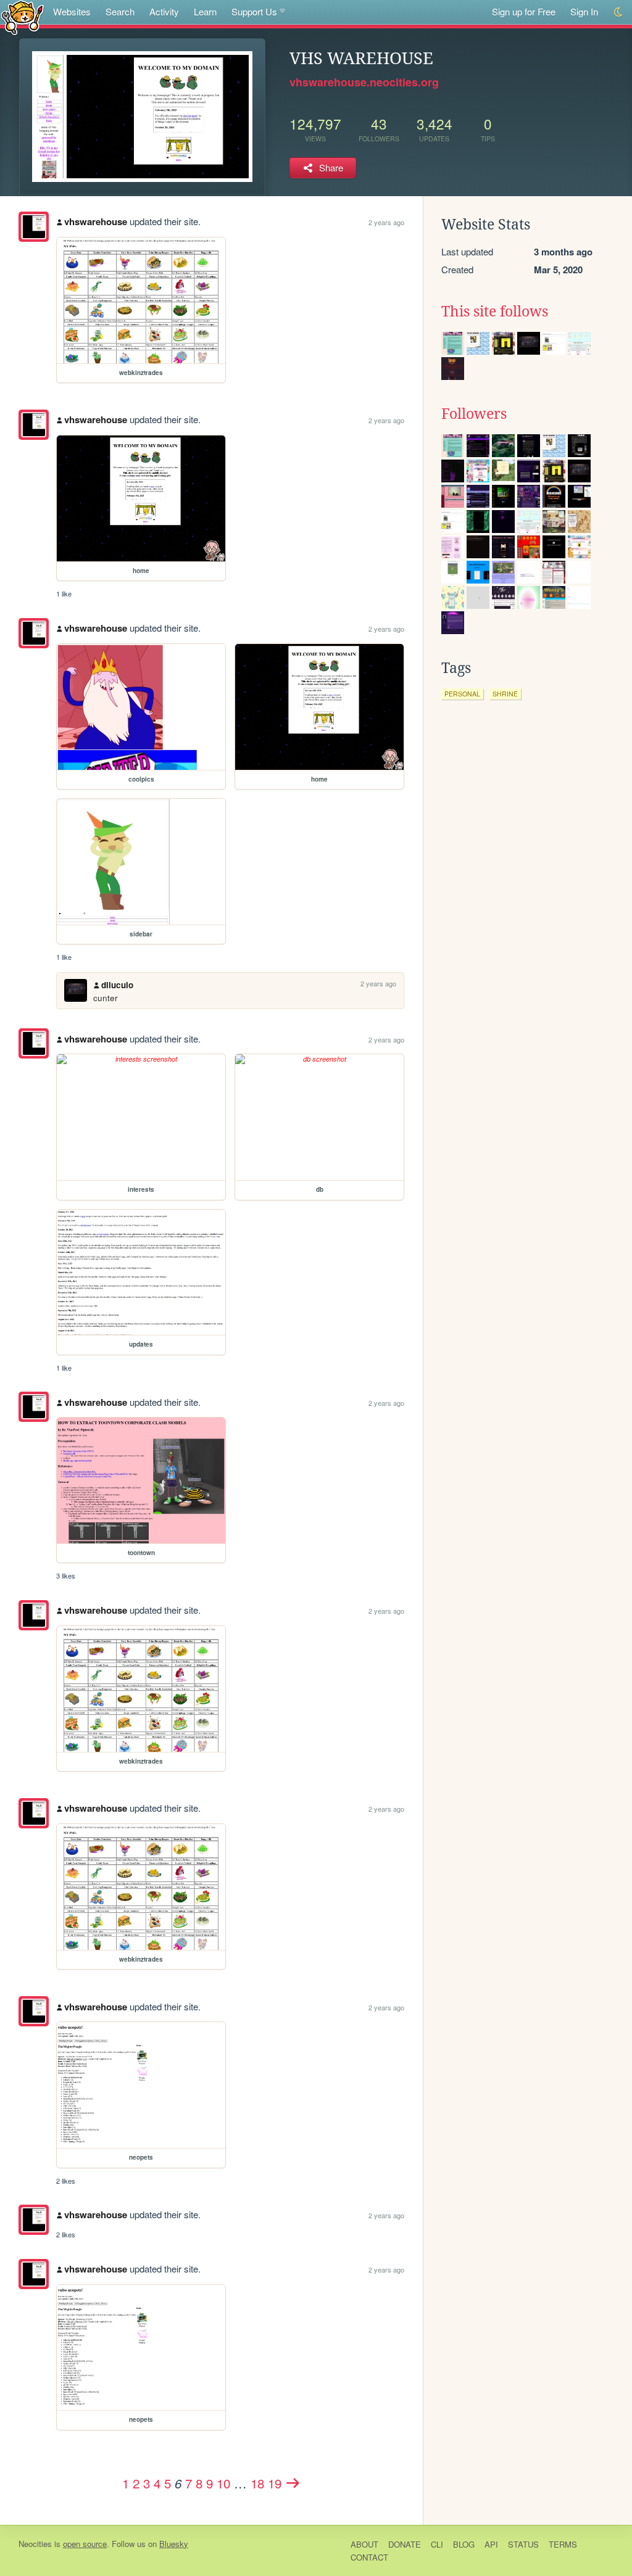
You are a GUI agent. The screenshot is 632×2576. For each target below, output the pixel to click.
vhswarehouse (96, 221)
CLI (437, 2544)
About (364, 2544)
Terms (563, 2544)
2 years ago (386, 222)
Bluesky (174, 2544)
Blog (464, 2544)
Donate (405, 2544)
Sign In (584, 11)
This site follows (495, 312)
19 (275, 2483)
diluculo (117, 985)
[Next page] (293, 2483)
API (491, 2544)
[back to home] (23, 17)
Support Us (254, 11)
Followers (474, 414)
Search (120, 11)
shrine (505, 694)
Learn (205, 11)
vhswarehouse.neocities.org (364, 82)
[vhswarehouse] (34, 227)
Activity (164, 11)
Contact (369, 2557)
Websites (72, 11)
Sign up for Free (524, 11)
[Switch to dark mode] (619, 12)
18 (257, 2483)
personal (462, 694)
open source (85, 2544)
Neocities (35, 2544)
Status (523, 2544)
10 (223, 2483)
